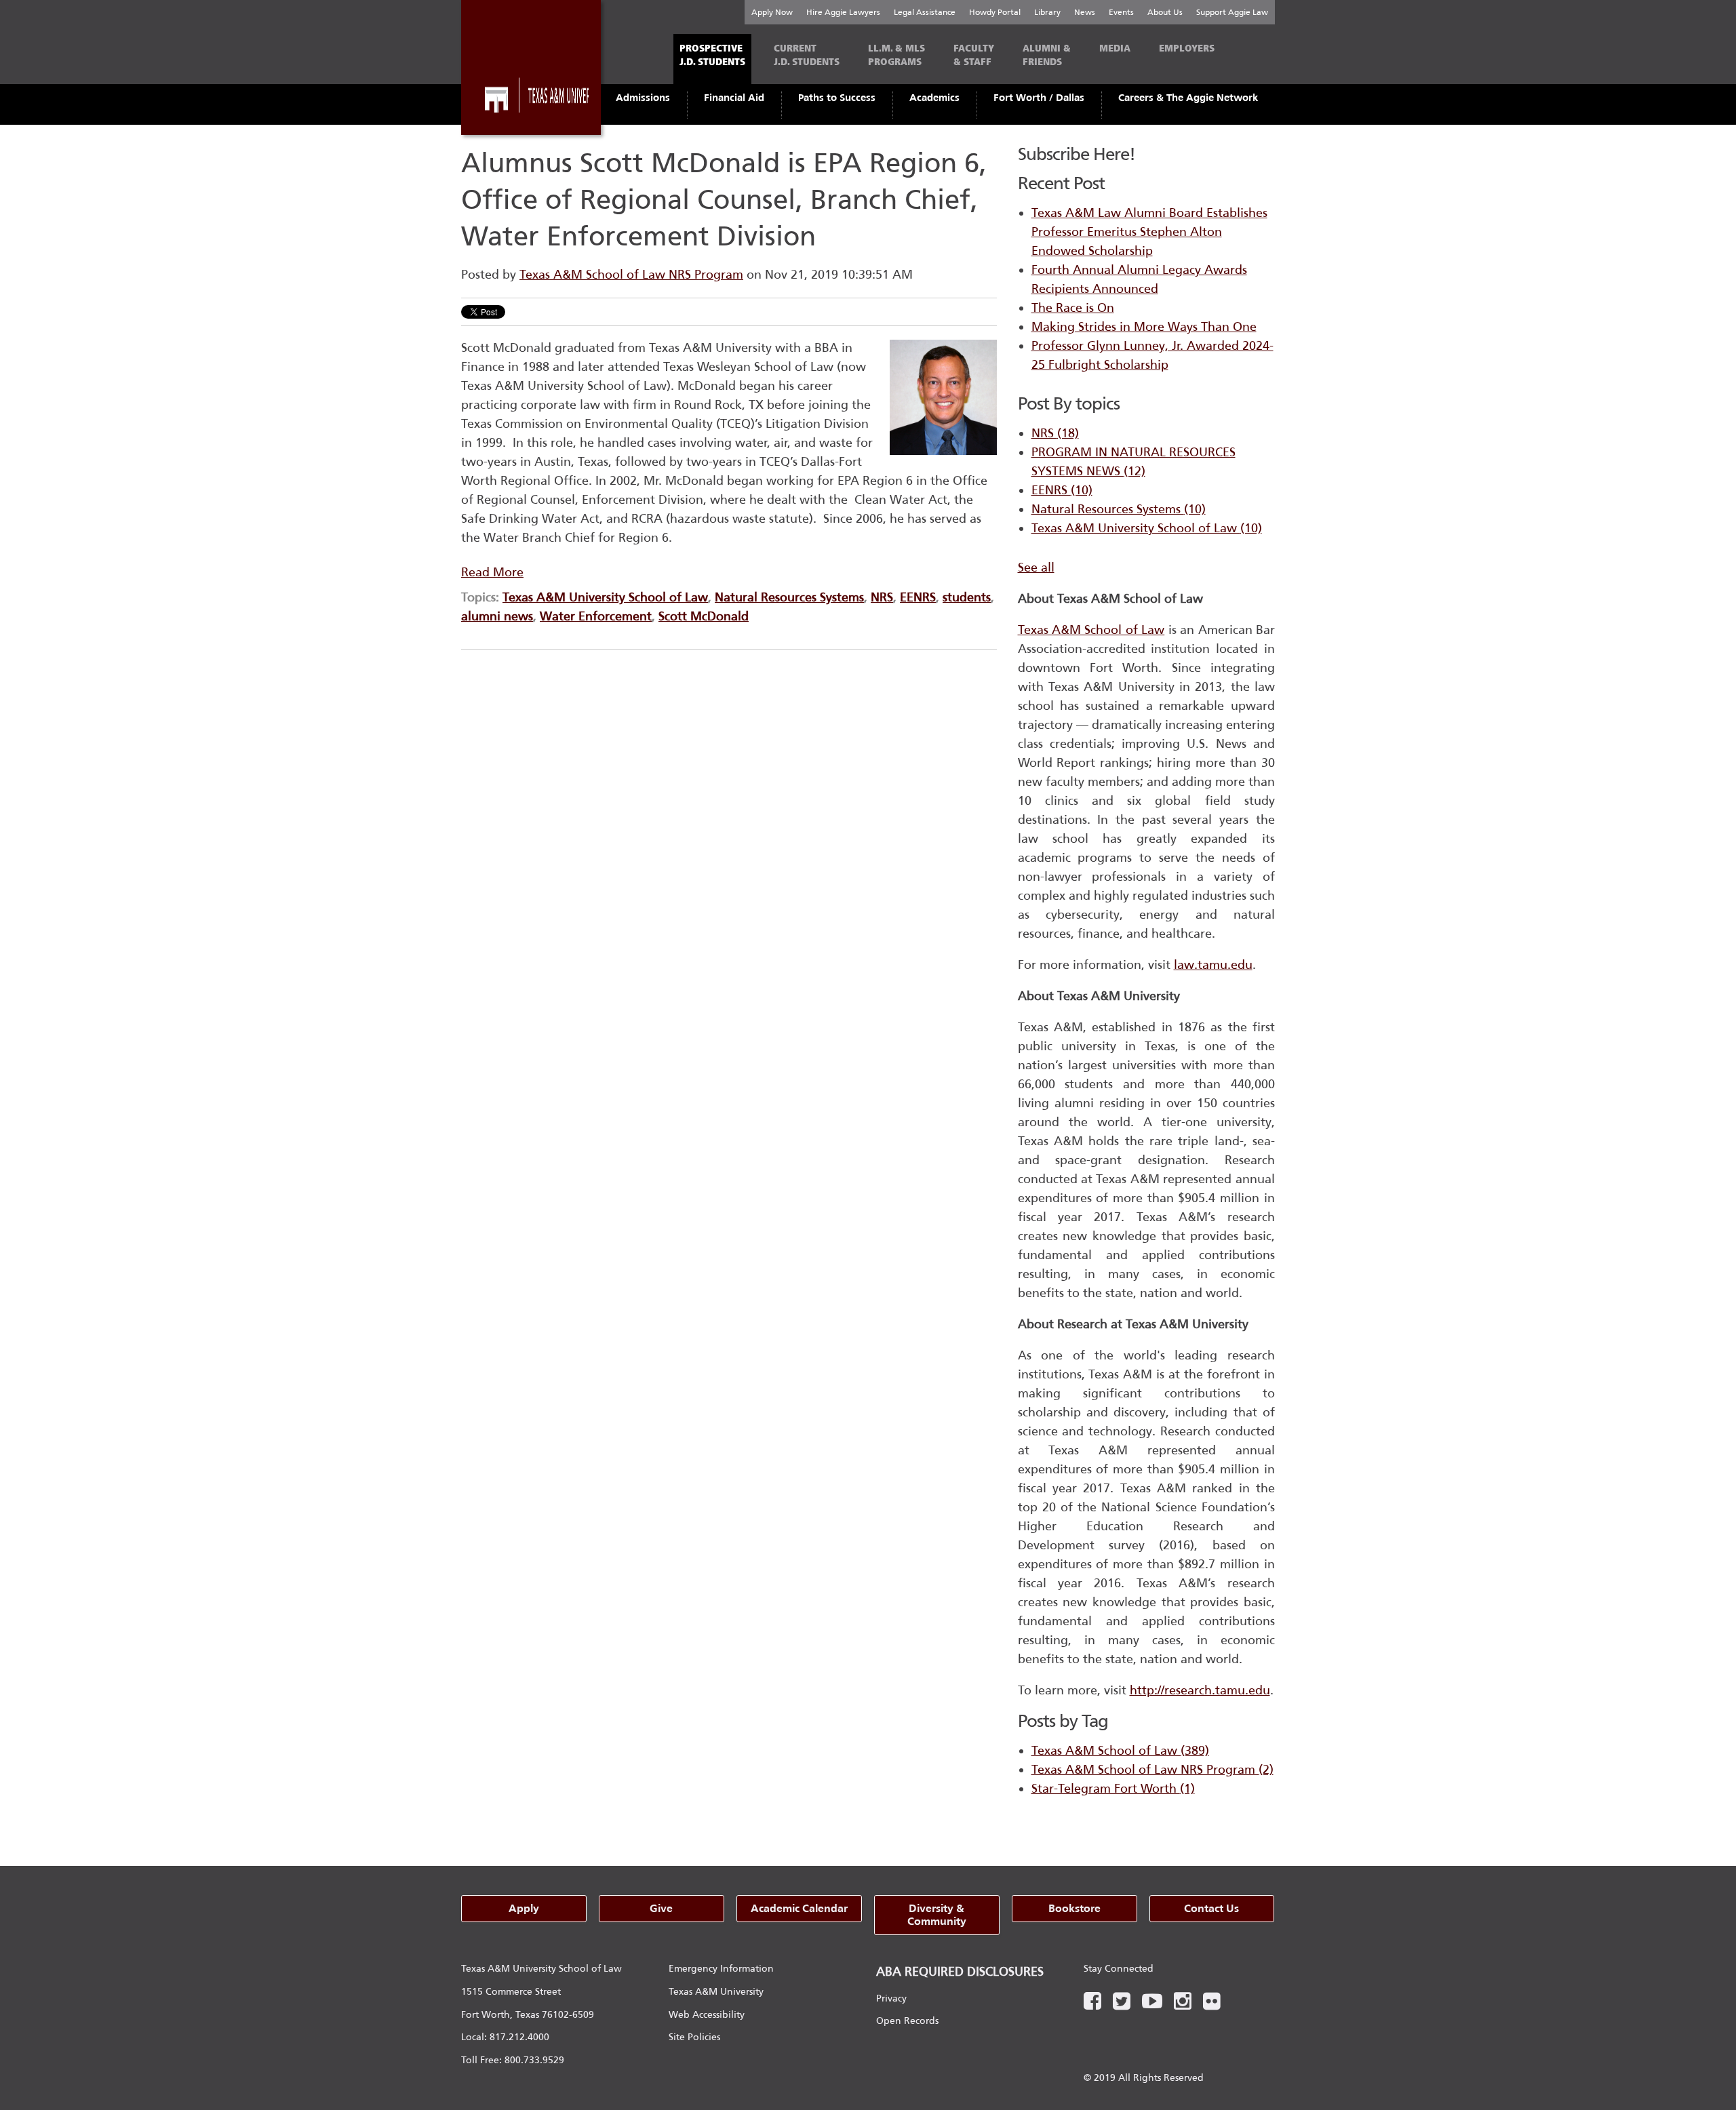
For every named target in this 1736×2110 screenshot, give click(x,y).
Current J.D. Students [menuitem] (807, 55)
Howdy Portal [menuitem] (995, 12)
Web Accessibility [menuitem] (707, 2015)
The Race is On (1073, 308)
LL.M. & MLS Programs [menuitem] (896, 55)
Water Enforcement (596, 616)
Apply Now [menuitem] (772, 12)
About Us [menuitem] (1165, 12)
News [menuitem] (1085, 12)
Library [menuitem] (1047, 12)
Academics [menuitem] (934, 98)
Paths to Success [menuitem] (837, 98)
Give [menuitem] (661, 1908)
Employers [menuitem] (1187, 48)
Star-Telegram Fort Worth (1113, 1789)
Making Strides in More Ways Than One (1144, 327)
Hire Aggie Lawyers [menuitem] (843, 12)
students (967, 597)
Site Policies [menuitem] (694, 2037)
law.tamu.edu (1213, 965)
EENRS (918, 597)
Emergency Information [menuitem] (721, 1969)
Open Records (907, 2021)
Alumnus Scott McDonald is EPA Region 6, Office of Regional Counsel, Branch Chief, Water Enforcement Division (724, 200)
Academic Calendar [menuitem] (799, 1908)
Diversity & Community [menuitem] (937, 1915)
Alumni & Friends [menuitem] (1047, 55)
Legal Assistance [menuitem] (925, 12)
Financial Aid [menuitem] (734, 98)
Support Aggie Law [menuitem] (1232, 12)
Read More (492, 572)
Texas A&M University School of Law (605, 597)
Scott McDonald (704, 616)
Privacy (891, 1998)
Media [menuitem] (1115, 48)
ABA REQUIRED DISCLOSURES (960, 1972)
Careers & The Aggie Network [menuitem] (1188, 98)
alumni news (497, 616)
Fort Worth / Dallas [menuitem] (1039, 98)
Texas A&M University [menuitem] (716, 1992)
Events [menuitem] (1121, 12)
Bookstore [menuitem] (1074, 1908)
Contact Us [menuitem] (1211, 1908)
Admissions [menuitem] (643, 98)
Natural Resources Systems (789, 597)
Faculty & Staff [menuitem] (974, 55)
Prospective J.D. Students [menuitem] (712, 55)
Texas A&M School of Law (1120, 1751)
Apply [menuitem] (524, 1908)
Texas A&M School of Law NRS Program (631, 275)
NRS (882, 597)
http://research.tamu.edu (1200, 1690)
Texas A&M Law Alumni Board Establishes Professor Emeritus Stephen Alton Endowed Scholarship (1149, 232)
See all (1036, 568)
